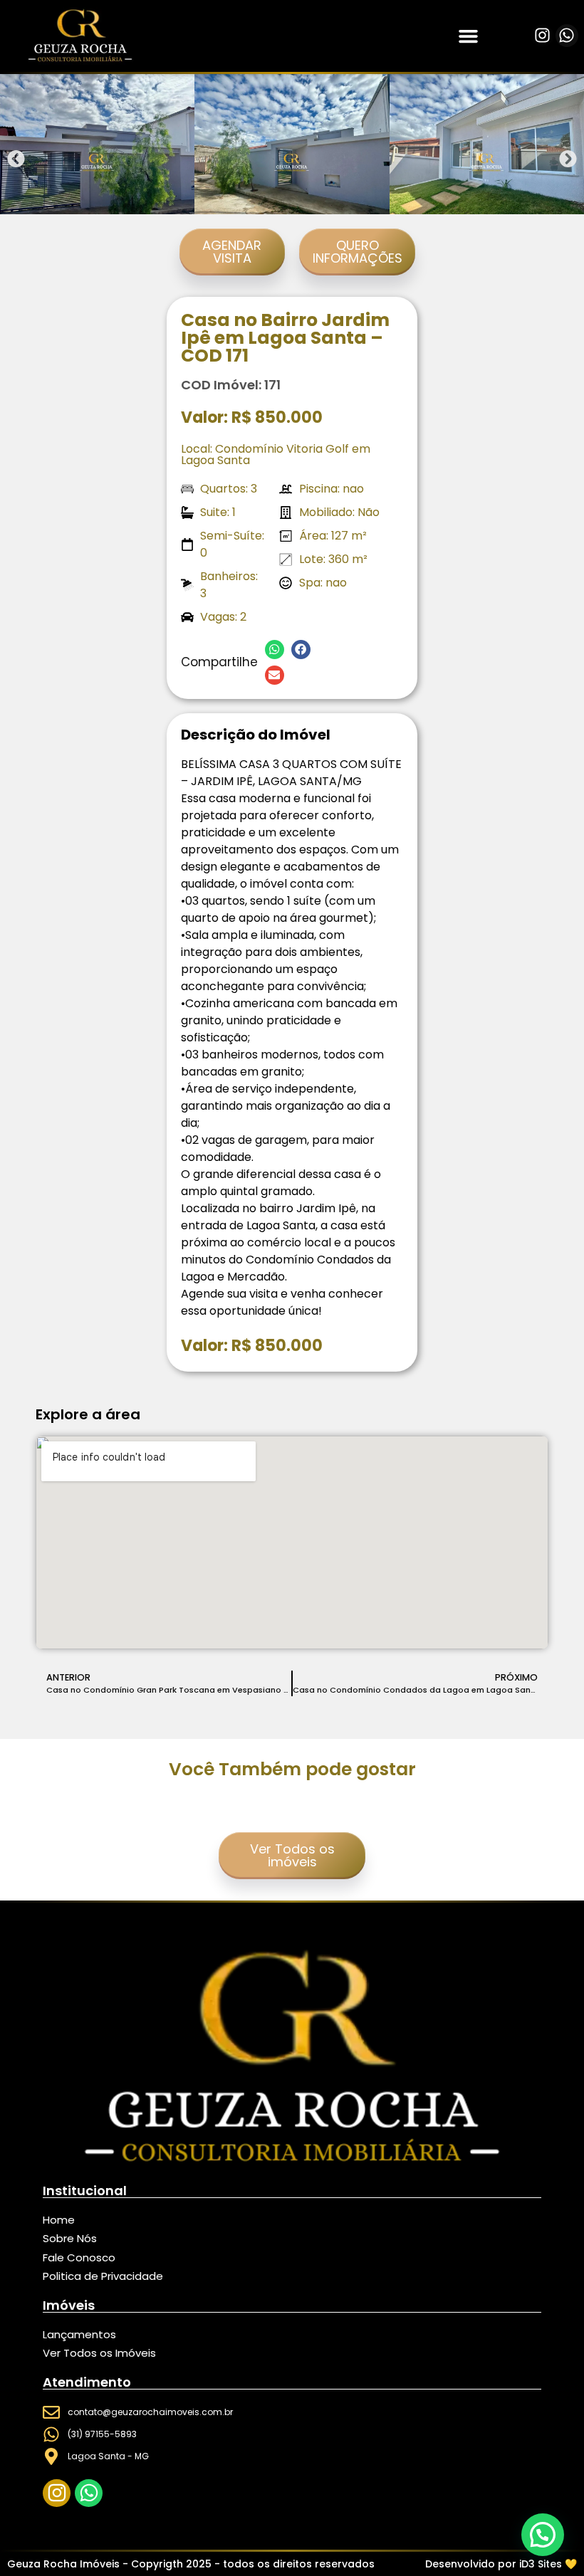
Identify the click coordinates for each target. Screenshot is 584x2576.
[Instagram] (542, 36)
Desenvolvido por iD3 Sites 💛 (501, 2564)
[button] (469, 36)
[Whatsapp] (567, 36)
